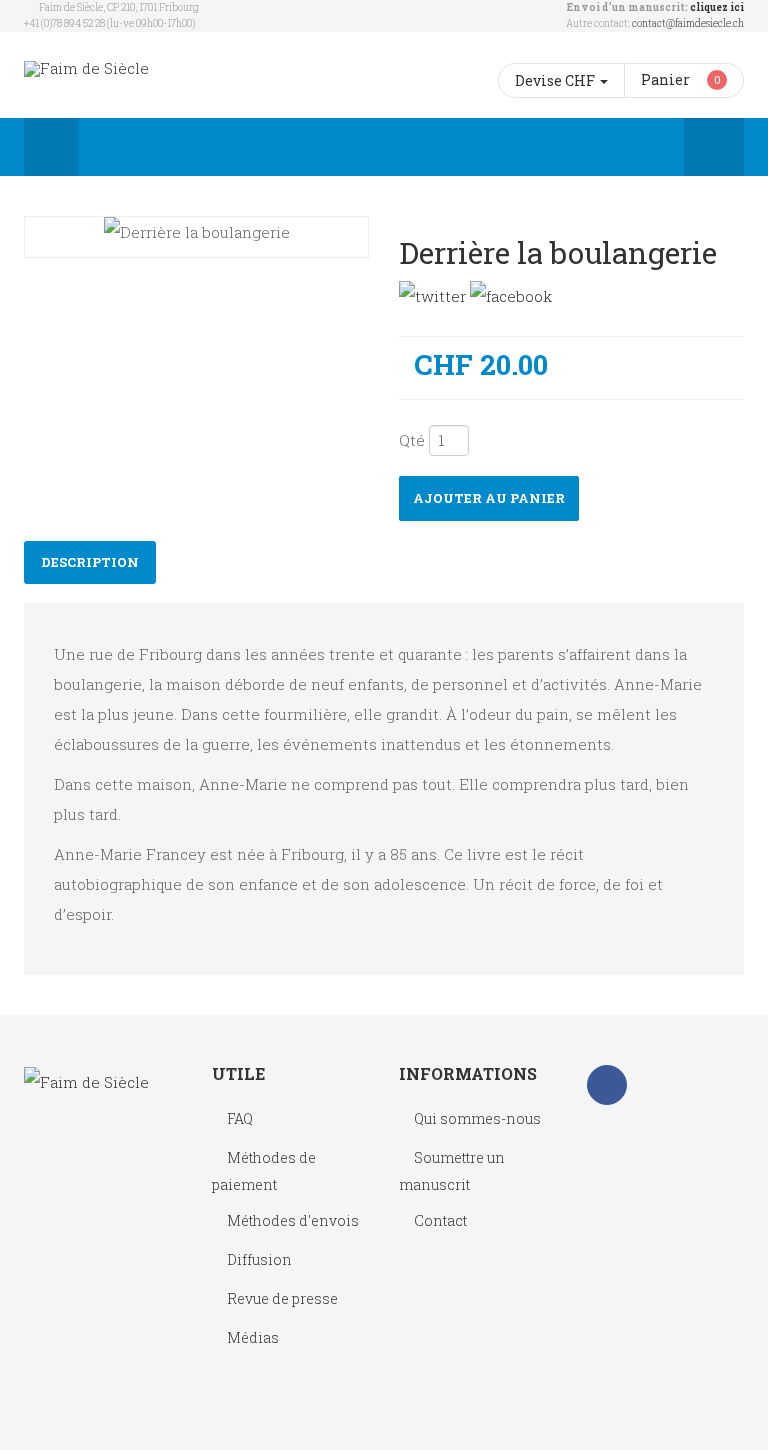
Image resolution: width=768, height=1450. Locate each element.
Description (90, 562)
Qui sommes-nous (477, 1118)
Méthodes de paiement (264, 1171)
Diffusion (259, 1259)
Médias (253, 1337)
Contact (440, 1220)
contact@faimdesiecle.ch (688, 23)
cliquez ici (717, 7)
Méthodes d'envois (293, 1220)
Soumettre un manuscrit (452, 1171)
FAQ (240, 1118)
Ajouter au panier (489, 498)
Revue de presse (282, 1298)
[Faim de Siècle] (86, 68)
